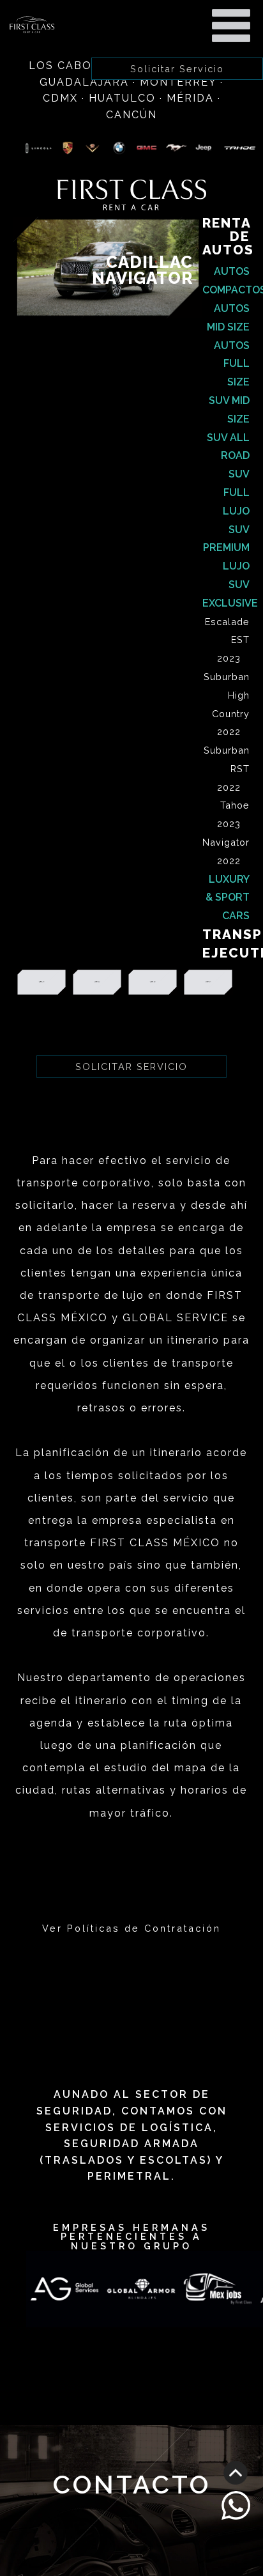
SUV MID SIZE (229, 410)
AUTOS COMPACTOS (226, 281)
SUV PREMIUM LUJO (226, 548)
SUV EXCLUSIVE (226, 594)
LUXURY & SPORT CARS (228, 898)
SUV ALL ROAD (228, 447)
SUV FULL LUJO (236, 493)
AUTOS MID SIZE (228, 318)
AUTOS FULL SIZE (232, 364)
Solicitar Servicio (177, 69)
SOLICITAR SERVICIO (131, 1067)
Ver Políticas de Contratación (131, 1928)
